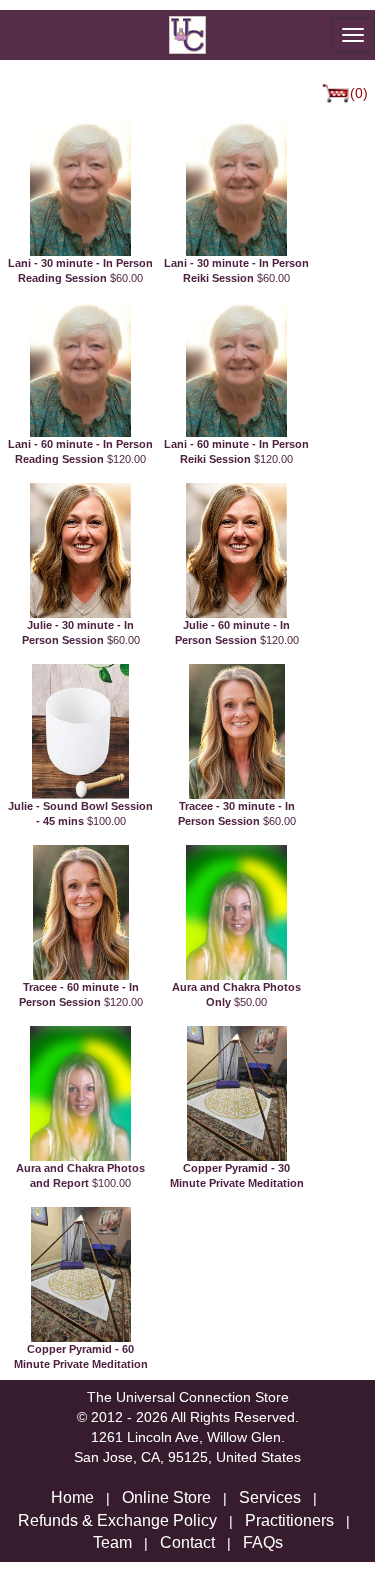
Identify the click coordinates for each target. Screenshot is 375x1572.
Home (72, 1497)
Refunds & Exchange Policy (117, 1520)
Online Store (166, 1497)
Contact (187, 1542)
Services (270, 1497)
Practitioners (289, 1520)
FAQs (263, 1542)
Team (112, 1542)
